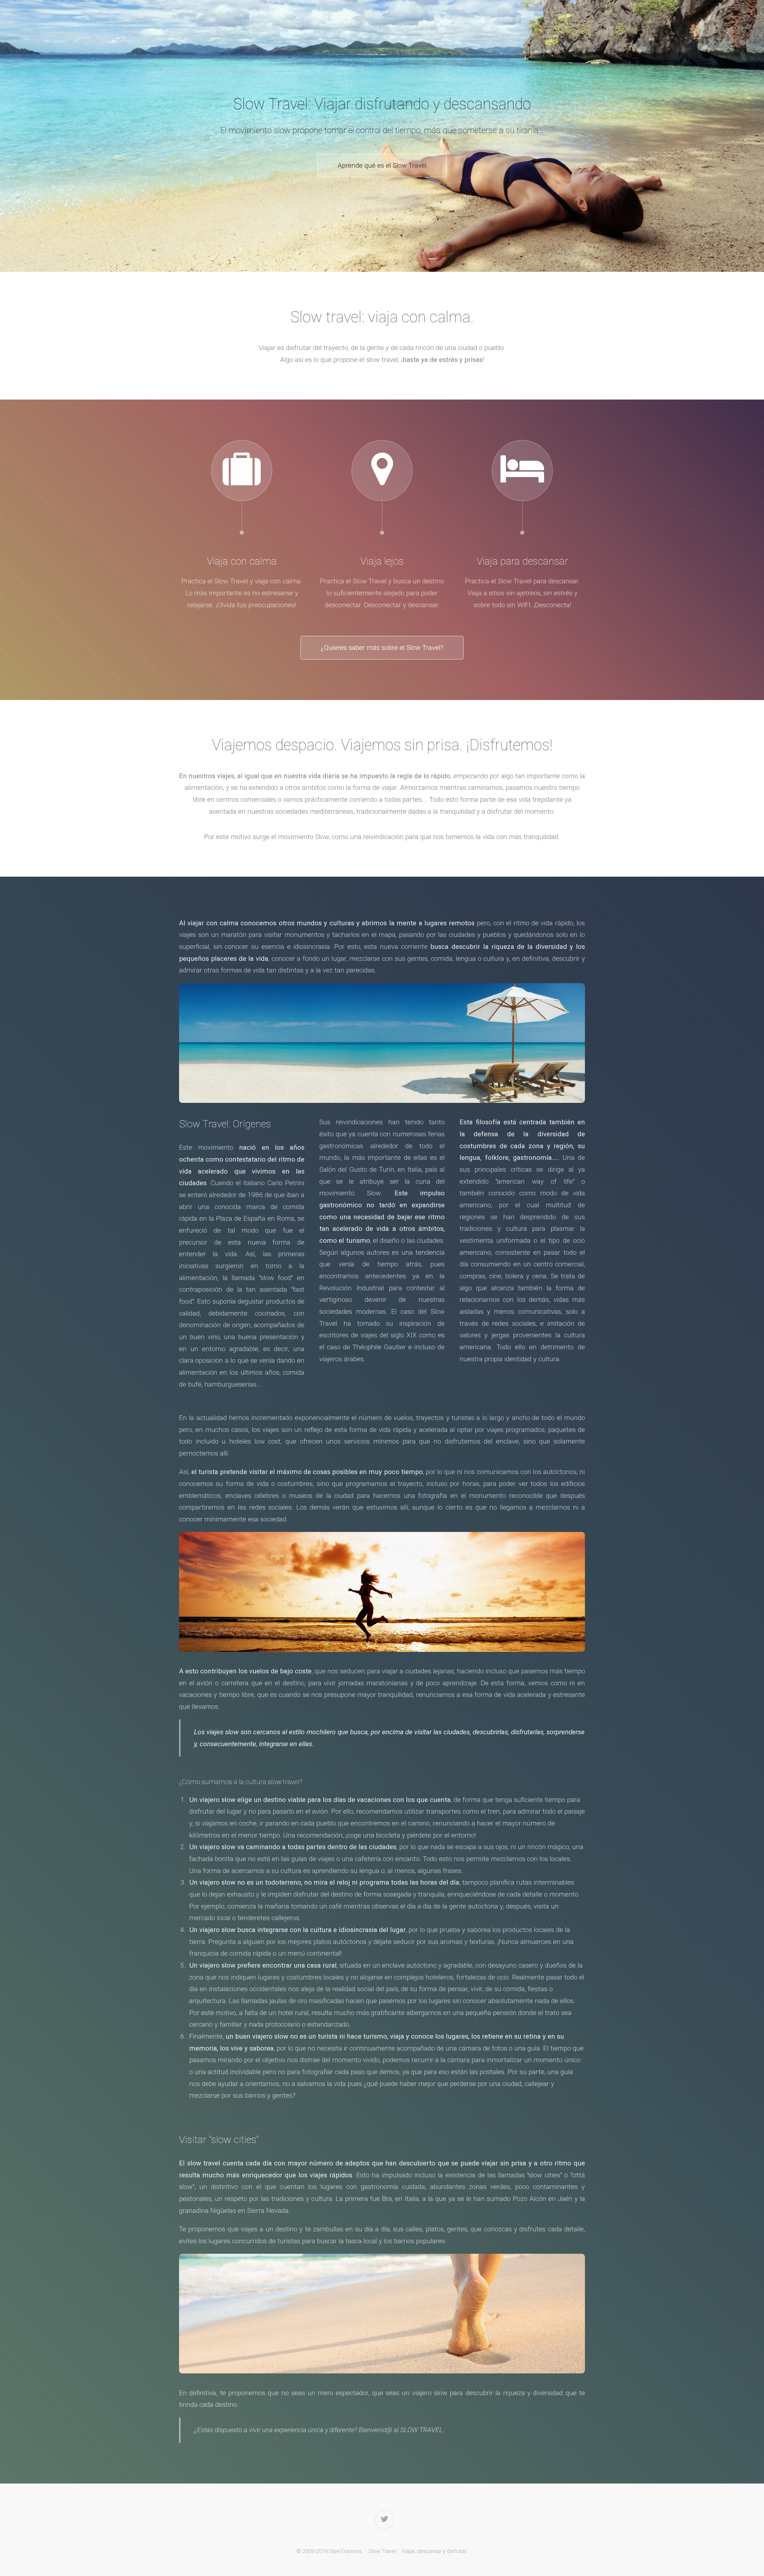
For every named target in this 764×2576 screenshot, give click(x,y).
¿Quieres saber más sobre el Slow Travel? (382, 648)
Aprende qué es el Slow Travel (382, 165)
